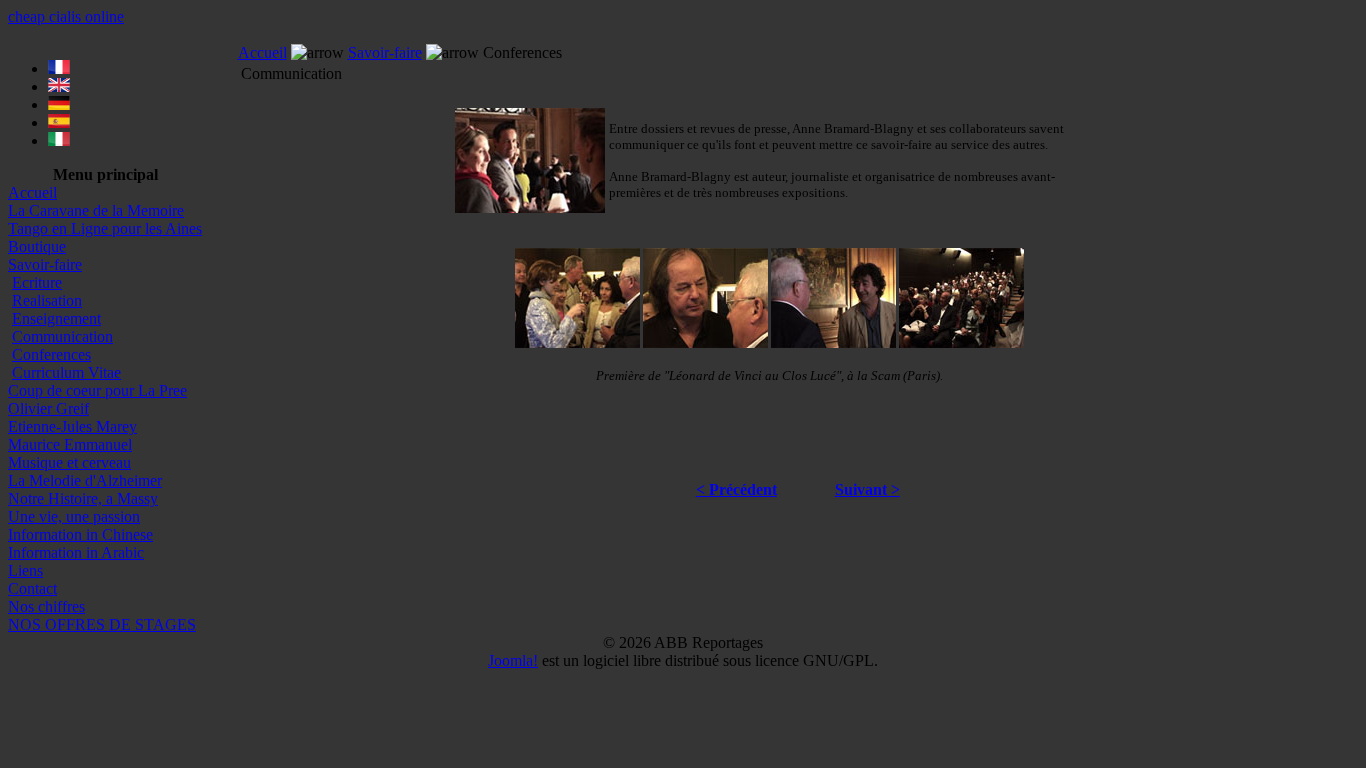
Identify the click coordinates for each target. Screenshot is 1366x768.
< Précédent (736, 489)
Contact (32, 588)
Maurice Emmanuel (70, 444)
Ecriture (37, 282)
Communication (62, 336)
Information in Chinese (80, 534)
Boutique (37, 246)
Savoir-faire (45, 264)
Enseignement (56, 318)
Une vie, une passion (74, 516)
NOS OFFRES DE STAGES (102, 624)
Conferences (51, 354)
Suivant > (867, 489)
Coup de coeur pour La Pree (97, 390)
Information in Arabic (76, 552)
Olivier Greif (48, 408)
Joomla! (513, 660)
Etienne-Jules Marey (72, 426)
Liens (25, 570)
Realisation (47, 300)
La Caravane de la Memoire (96, 210)
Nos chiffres (46, 606)
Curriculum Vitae (66, 372)
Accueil (32, 192)
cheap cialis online (66, 16)
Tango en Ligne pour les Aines (105, 228)
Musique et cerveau (69, 462)
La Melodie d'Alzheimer (85, 480)
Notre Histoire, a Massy (83, 498)
